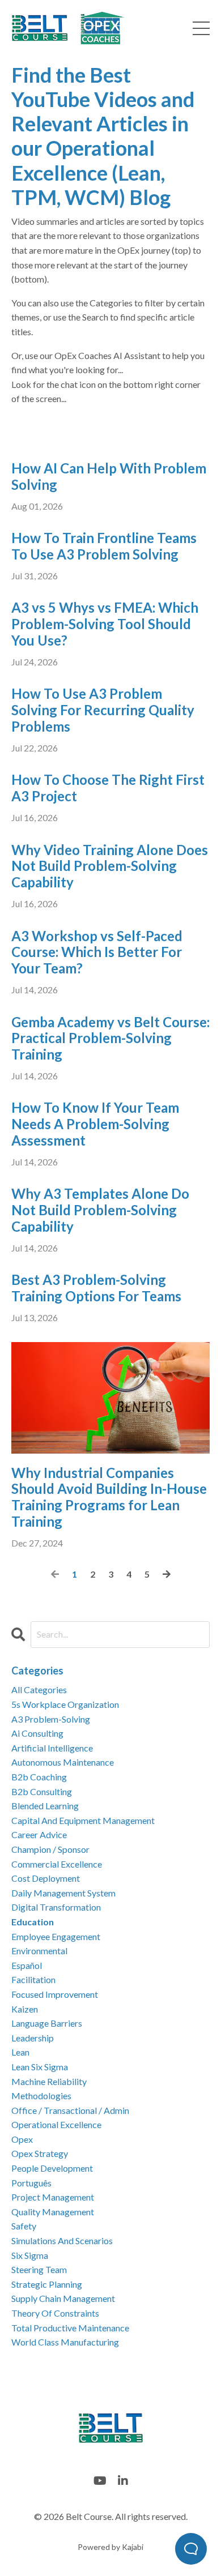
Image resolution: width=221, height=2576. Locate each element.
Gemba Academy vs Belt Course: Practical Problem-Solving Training (110, 1039)
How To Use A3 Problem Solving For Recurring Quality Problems (103, 710)
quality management (53, 2212)
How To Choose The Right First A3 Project (108, 788)
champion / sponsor (50, 1849)
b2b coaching (39, 1777)
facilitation (33, 1979)
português (31, 2183)
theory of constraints (55, 2313)
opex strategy (40, 2153)
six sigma (30, 2255)
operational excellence (56, 2124)
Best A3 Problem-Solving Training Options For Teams (96, 1288)
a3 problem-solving (51, 1719)
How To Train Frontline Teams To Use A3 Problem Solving (104, 546)
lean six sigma (40, 2067)
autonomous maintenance (63, 1762)
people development (52, 2168)
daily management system (63, 1893)
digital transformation (56, 1907)
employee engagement (56, 1936)
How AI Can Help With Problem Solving (109, 477)
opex (22, 2139)
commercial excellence (57, 1864)
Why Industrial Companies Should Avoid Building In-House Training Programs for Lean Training (109, 1497)
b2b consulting (42, 1791)
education (33, 1922)
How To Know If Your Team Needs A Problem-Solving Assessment (95, 1124)
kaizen (25, 2009)
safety (24, 2226)
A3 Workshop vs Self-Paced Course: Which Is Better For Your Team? (97, 952)
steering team (39, 2269)
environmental (39, 1951)
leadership (33, 2038)
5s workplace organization (65, 1704)
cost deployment (46, 1878)
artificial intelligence (52, 1748)
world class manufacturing (65, 2342)
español (27, 1965)
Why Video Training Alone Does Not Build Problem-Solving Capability (110, 866)
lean (20, 2052)
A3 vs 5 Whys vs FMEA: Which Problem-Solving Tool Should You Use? (105, 624)
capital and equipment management (83, 1820)
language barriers (47, 2023)
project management (53, 2197)
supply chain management (63, 2298)
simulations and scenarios (62, 2240)
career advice (39, 1834)
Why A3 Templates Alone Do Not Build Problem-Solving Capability (100, 1210)
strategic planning (47, 2284)
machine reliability (49, 2081)
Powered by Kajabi (110, 2547)
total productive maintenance (70, 2328)
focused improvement (55, 1994)
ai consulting (37, 1733)
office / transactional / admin (70, 2110)
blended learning (45, 1806)
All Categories (39, 1689)
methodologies (41, 2096)
